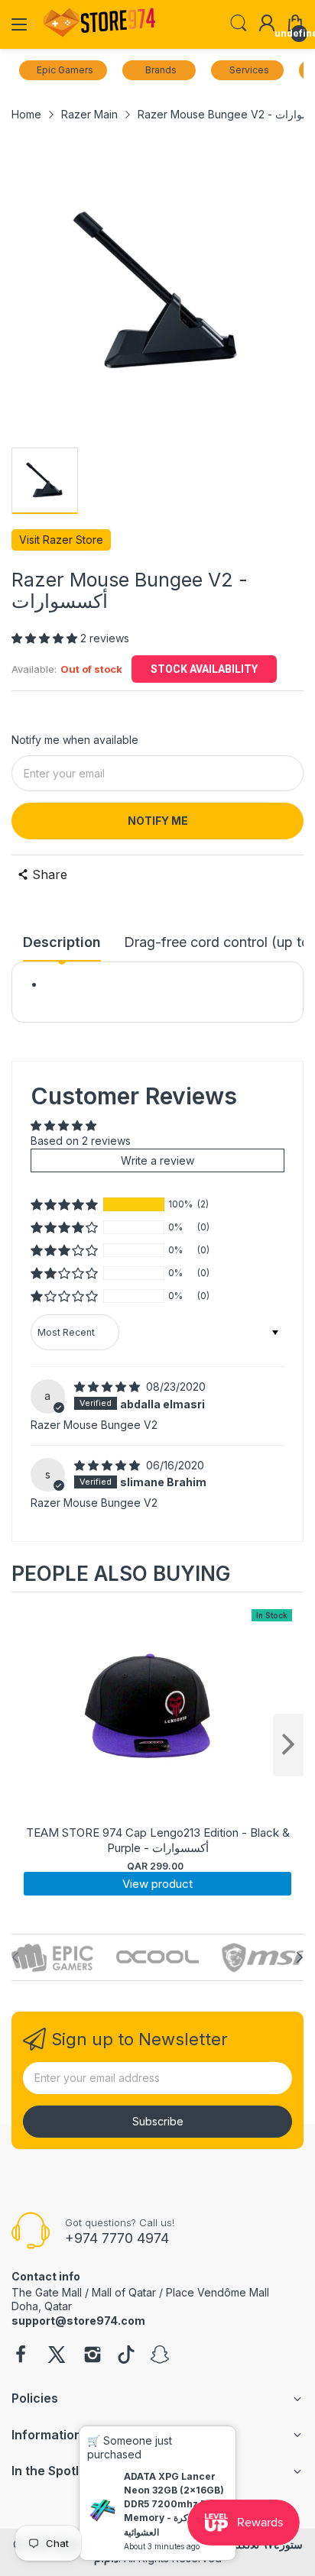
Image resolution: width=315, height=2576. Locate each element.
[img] (109, 1387)
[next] (288, 1745)
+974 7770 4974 (117, 2238)
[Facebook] (21, 2356)
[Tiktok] (126, 2356)
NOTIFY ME (158, 821)
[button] (46, 638)
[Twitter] (57, 2356)
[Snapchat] (160, 2356)
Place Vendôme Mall (218, 2292)
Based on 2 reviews (81, 1141)
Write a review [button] (157, 1160)
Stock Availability (204, 669)
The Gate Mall (47, 2292)
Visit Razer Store (61, 540)
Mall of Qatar (124, 2292)
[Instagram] (93, 2356)
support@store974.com (78, 2321)
